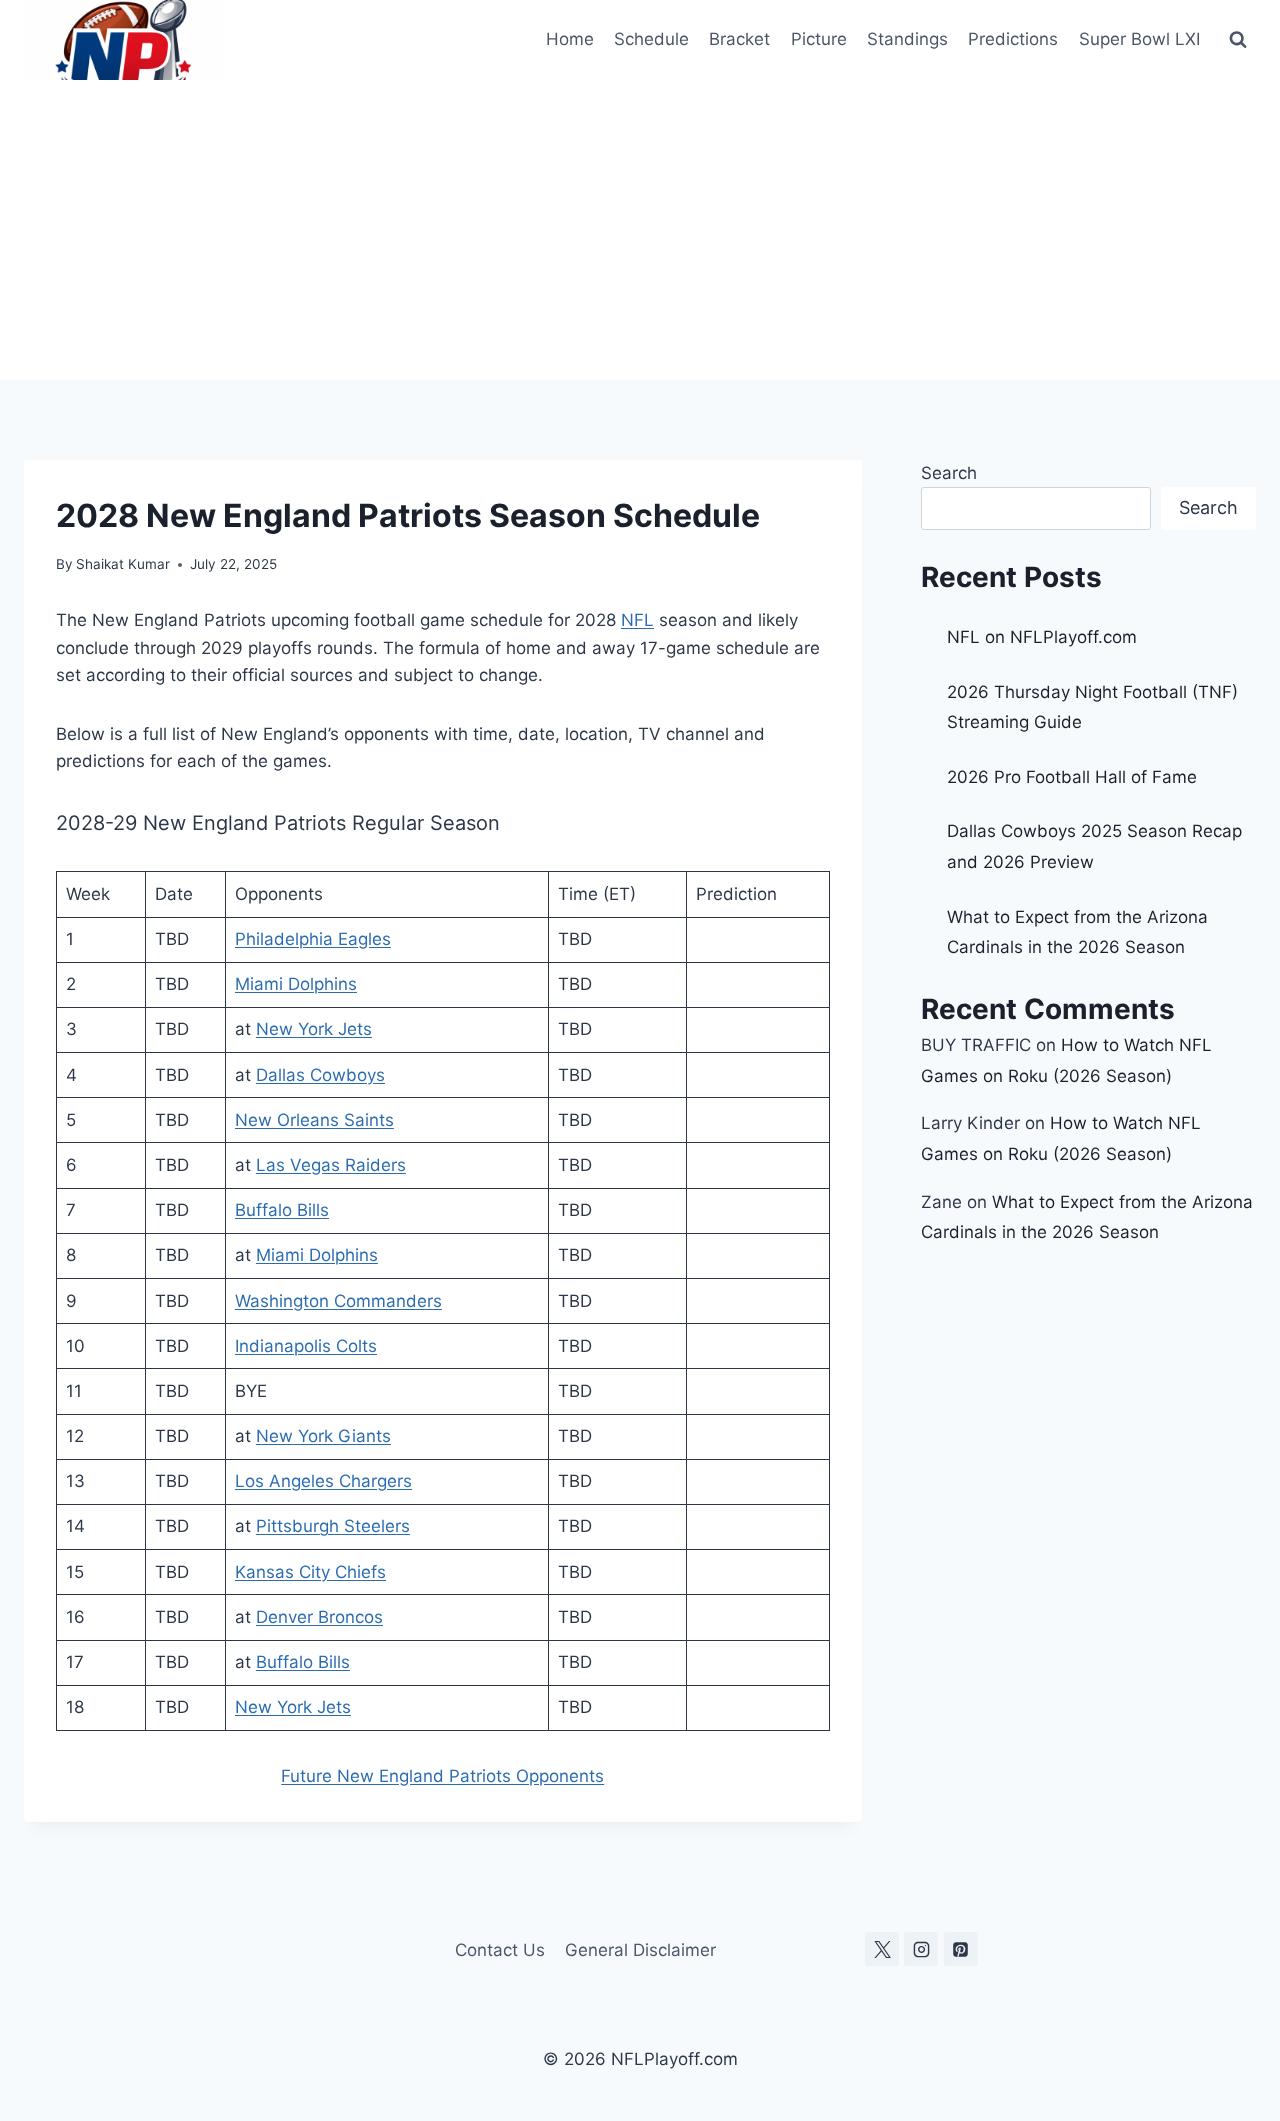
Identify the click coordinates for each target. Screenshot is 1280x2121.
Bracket (739, 39)
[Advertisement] (640, 230)
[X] (882, 1949)
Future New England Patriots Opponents (442, 1776)
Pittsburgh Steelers (333, 1526)
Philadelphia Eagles (313, 939)
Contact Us (500, 1950)
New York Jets (314, 1029)
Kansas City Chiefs (310, 1572)
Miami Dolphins (296, 984)
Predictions (1013, 39)
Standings (907, 39)
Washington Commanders (338, 1301)
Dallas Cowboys (320, 1075)
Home (570, 39)
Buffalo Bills (282, 1210)
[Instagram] (921, 1949)
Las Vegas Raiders (331, 1165)
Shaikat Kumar (123, 564)
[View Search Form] (1238, 40)
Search (949, 473)
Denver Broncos (319, 1617)
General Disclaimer (640, 1950)
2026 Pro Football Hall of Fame (1072, 777)
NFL (637, 620)
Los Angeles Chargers (323, 1481)
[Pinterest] (961, 1949)
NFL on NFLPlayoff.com (1042, 637)
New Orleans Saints (314, 1120)
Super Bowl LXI (1139, 39)
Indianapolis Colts (306, 1346)
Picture (819, 39)
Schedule (651, 39)
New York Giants (323, 1436)
